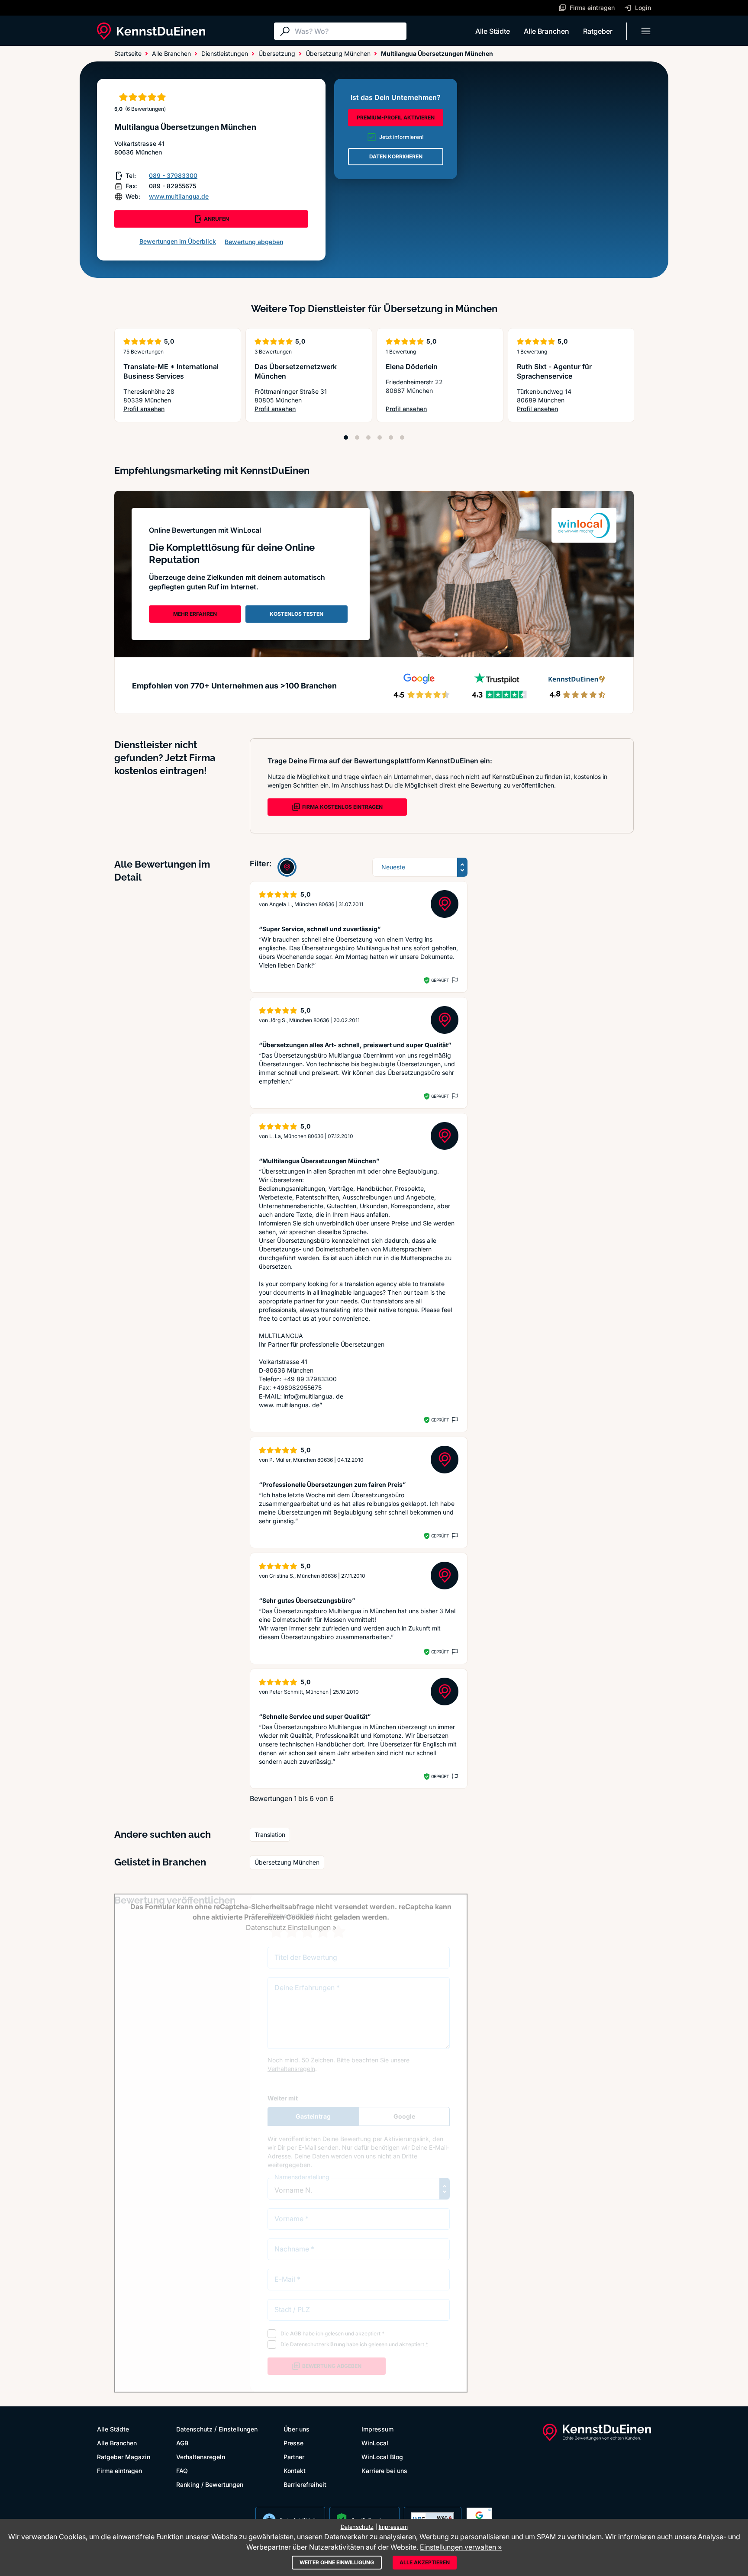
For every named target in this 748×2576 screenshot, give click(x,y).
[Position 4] (380, 437)
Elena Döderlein (412, 367)
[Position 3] (368, 437)
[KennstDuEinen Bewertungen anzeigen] (287, 867)
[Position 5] (391, 437)
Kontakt (295, 2471)
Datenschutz (194, 2429)
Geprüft (440, 980)
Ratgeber (598, 31)
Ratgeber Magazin (124, 2457)
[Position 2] (357, 437)
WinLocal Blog (382, 2457)
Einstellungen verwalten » (461, 2547)
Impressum (377, 2429)
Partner (294, 2457)
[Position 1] (346, 437)
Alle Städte (493, 31)
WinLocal (375, 2443)
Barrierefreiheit (305, 2484)
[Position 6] (402, 437)
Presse (293, 2443)
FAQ (182, 2471)
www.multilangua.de (179, 196)
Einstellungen (238, 2429)
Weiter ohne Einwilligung (337, 2562)
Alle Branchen (546, 31)
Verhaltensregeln (201, 2457)
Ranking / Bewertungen (210, 2484)
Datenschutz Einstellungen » (291, 1927)
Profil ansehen (178, 409)
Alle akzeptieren (425, 2562)
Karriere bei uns (384, 2471)
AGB (182, 2443)
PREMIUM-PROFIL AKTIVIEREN (396, 117)
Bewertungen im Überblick (178, 241)
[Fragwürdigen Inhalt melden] (454, 980)
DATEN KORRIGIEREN (396, 156)
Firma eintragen (119, 2471)
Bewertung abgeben (254, 242)
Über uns (297, 2429)
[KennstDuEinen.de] (151, 31)
